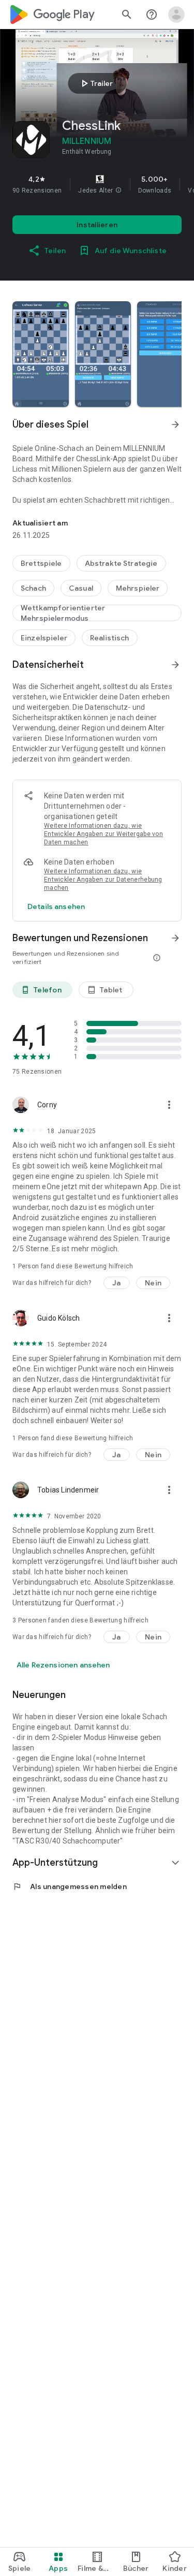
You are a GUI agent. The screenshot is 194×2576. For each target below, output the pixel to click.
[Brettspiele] (41, 563)
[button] (118, 191)
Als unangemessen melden (70, 1886)
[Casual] (81, 588)
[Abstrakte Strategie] (121, 563)
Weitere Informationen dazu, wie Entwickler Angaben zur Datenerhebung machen (103, 880)
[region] (97, 184)
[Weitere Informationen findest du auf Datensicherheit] (175, 665)
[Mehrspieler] (138, 588)
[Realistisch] (110, 638)
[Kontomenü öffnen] (176, 14)
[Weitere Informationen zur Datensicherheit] (56, 906)
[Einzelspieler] (44, 638)
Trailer (95, 83)
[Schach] (33, 588)
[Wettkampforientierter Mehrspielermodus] (97, 613)
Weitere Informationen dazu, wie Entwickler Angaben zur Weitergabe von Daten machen (103, 834)
